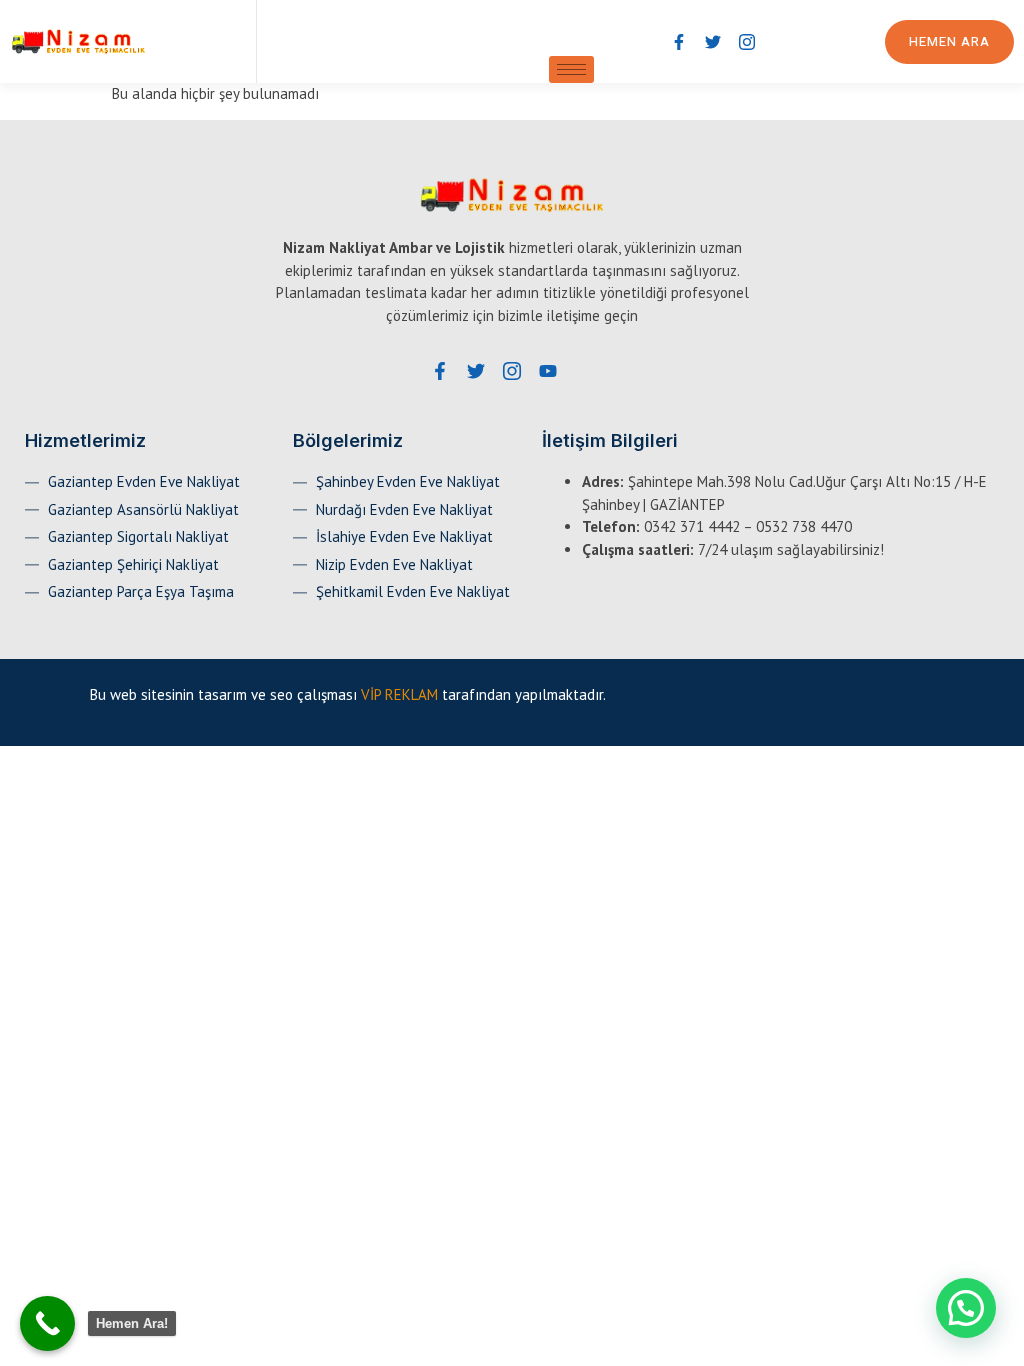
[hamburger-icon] (571, 69)
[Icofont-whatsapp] (781, 42)
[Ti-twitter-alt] (713, 42)
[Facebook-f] (679, 42)
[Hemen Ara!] (47, 1323)
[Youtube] (548, 371)
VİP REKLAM (399, 694)
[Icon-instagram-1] (747, 42)
